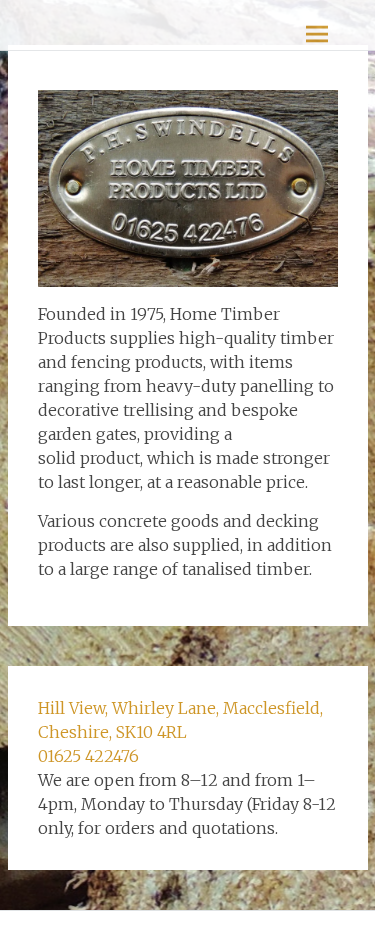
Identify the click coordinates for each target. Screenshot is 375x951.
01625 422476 (88, 756)
